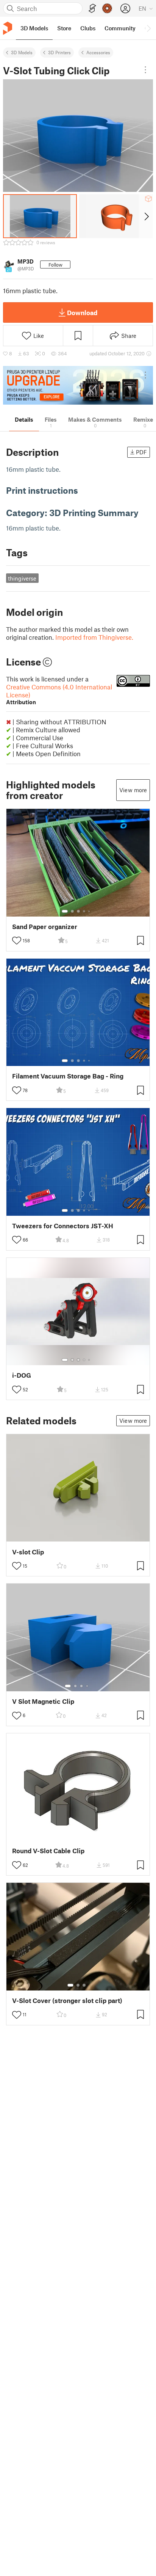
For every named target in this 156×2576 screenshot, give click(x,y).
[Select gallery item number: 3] (78, 911)
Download (82, 312)
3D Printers (59, 52)
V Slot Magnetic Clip (43, 1701)
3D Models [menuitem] (34, 28)
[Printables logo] (8, 28)
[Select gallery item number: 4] (84, 911)
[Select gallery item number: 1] (65, 911)
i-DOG (22, 1375)
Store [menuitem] (64, 28)
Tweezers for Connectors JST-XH (63, 1226)
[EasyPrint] (92, 9)
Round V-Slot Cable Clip (48, 1851)
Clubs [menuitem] (88, 28)
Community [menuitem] (120, 28)
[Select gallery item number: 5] (90, 911)
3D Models (22, 52)
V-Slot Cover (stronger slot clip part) (67, 2001)
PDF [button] (141, 452)
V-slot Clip (28, 1552)
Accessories (98, 52)
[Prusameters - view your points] (107, 8)
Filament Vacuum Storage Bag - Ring (68, 1076)
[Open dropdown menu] (145, 70)
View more (133, 790)
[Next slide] (146, 216)
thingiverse (22, 578)
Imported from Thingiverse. (94, 637)
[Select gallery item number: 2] (72, 911)
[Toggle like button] (17, 940)
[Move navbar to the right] (148, 28)
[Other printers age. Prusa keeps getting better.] (78, 385)
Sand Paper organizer (45, 927)
